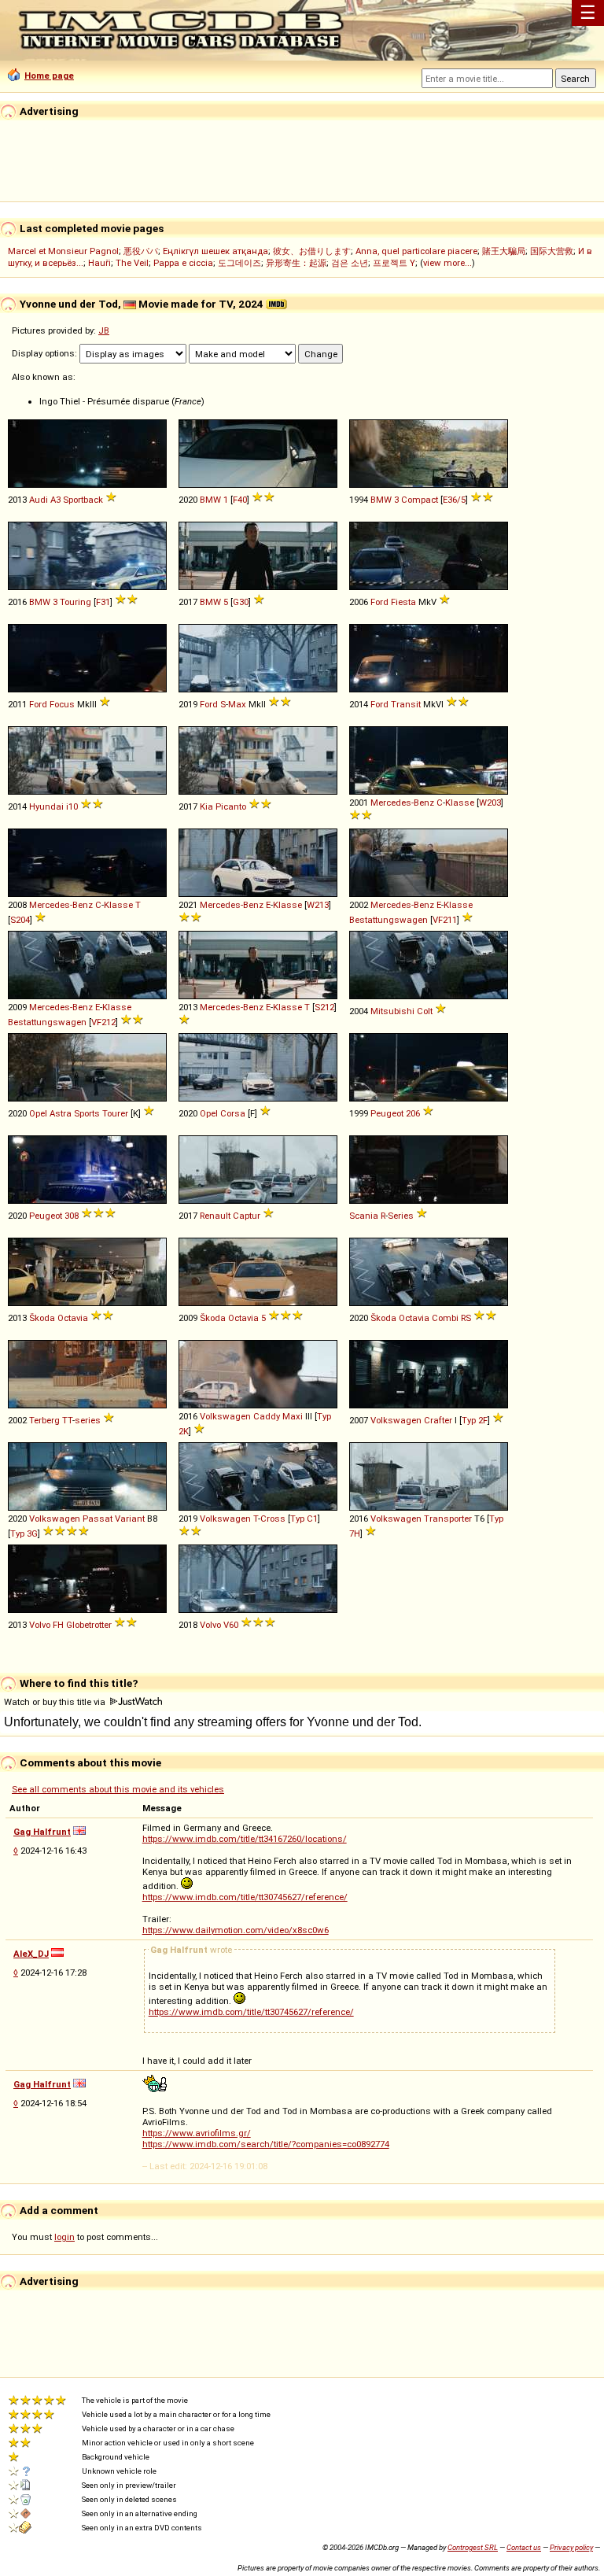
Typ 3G (24, 1533)
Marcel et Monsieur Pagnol (63, 251)
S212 (324, 1007)
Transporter (448, 1519)
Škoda (42, 1318)
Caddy (267, 1416)
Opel (38, 1113)
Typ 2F (475, 1420)
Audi (39, 500)
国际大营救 (552, 251)
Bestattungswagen (389, 920)
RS (466, 1318)
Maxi (293, 1416)
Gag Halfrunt (42, 1832)
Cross (273, 1519)
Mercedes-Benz (402, 803)
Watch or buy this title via (56, 1702)
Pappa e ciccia (183, 263)
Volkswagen (225, 1416)
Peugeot (387, 1113)
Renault (215, 1216)
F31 (103, 602)
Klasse (460, 803)
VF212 (103, 1022)
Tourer (115, 1113)
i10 (72, 806)
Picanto (231, 806)
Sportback (83, 500)
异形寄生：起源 (296, 263)
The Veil (132, 263)
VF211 (445, 920)
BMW (210, 500)
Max (237, 704)
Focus (62, 704)
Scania (364, 1216)
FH (58, 1625)
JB (104, 330)
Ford (379, 602)
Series (401, 1216)
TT (67, 1420)
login (64, 2237)
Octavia (73, 1318)
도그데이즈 (239, 263)
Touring (75, 602)
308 (72, 1216)
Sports (87, 1113)
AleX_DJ (31, 1954)
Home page (49, 76)
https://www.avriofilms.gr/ (197, 2133)
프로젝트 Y (394, 263)
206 (413, 1113)
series (88, 1420)
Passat (98, 1519)
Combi (445, 1318)
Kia (206, 806)
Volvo (40, 1625)
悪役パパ (141, 251)
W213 (318, 905)
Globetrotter (89, 1625)
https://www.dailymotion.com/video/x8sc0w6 (236, 1930)
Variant (130, 1519)
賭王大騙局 (504, 251)
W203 (490, 803)
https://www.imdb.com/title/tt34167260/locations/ (245, 1839)
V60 (231, 1625)
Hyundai (46, 806)
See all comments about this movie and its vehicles (118, 1789)
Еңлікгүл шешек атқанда (215, 251)
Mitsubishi (392, 1011)
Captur (247, 1216)
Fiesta (403, 602)
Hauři (99, 263)
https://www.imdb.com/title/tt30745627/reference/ (245, 1897)
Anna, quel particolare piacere (416, 251)
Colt (425, 1011)
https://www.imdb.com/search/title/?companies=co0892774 (266, 2144)
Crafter (438, 1420)
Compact (420, 500)
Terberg (44, 1420)
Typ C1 (304, 1519)
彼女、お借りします (312, 251)
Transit (406, 704)
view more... (447, 263)
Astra (61, 1113)
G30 (241, 602)
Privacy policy (571, 2547)
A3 (55, 500)
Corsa (233, 1113)
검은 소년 (350, 263)
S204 (20, 920)
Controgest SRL (473, 2547)
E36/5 (454, 500)
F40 (240, 500)
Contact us (524, 2547)
